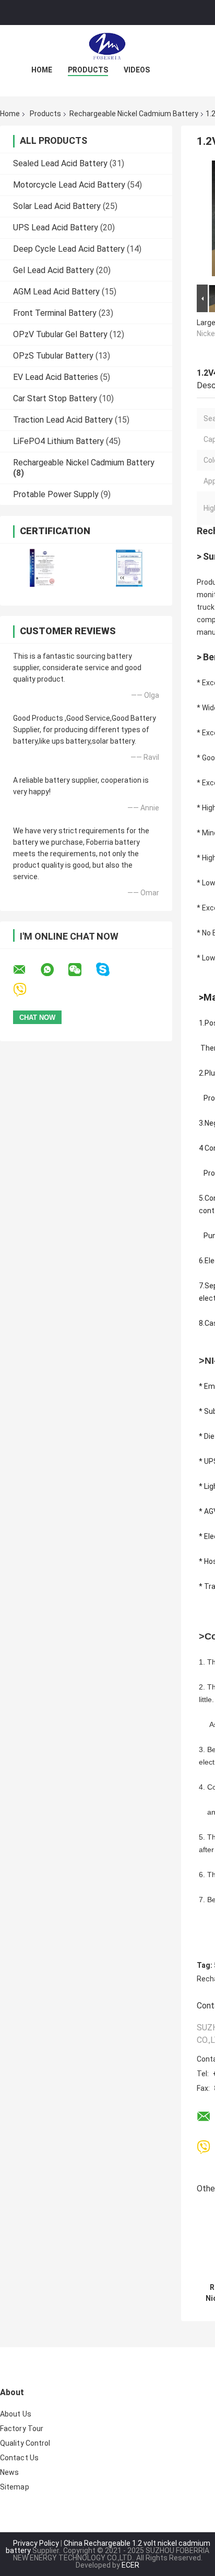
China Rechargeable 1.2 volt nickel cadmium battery (108, 2547)
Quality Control (25, 2443)
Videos (137, 70)
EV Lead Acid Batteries (56, 377)
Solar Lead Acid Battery (57, 206)
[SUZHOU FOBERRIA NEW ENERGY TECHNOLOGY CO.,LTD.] (107, 46)
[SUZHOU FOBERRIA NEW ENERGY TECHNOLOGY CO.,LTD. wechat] (81, 970)
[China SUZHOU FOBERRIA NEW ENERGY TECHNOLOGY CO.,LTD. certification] (43, 568)
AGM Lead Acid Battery (56, 292)
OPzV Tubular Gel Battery (60, 334)
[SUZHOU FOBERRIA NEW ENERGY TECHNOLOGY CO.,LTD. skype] (109, 970)
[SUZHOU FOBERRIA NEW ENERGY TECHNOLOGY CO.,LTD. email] (26, 970)
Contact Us (19, 2458)
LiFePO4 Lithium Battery (58, 441)
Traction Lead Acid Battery (63, 420)
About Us (16, 2414)
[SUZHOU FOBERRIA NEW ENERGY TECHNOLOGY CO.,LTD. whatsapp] (54, 970)
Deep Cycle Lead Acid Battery (69, 249)
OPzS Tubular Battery (53, 356)
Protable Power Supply (56, 494)
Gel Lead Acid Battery (53, 270)
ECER (130, 2565)
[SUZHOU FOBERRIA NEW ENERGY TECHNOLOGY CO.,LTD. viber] (26, 990)
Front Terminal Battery (55, 313)
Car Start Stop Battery (55, 398)
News (9, 2472)
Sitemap (15, 2487)
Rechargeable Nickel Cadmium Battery (134, 114)
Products (88, 70)
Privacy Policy (36, 2543)
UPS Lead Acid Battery (56, 227)
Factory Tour (22, 2429)
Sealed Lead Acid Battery (60, 163)
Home (42, 70)
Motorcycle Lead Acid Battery (69, 185)
